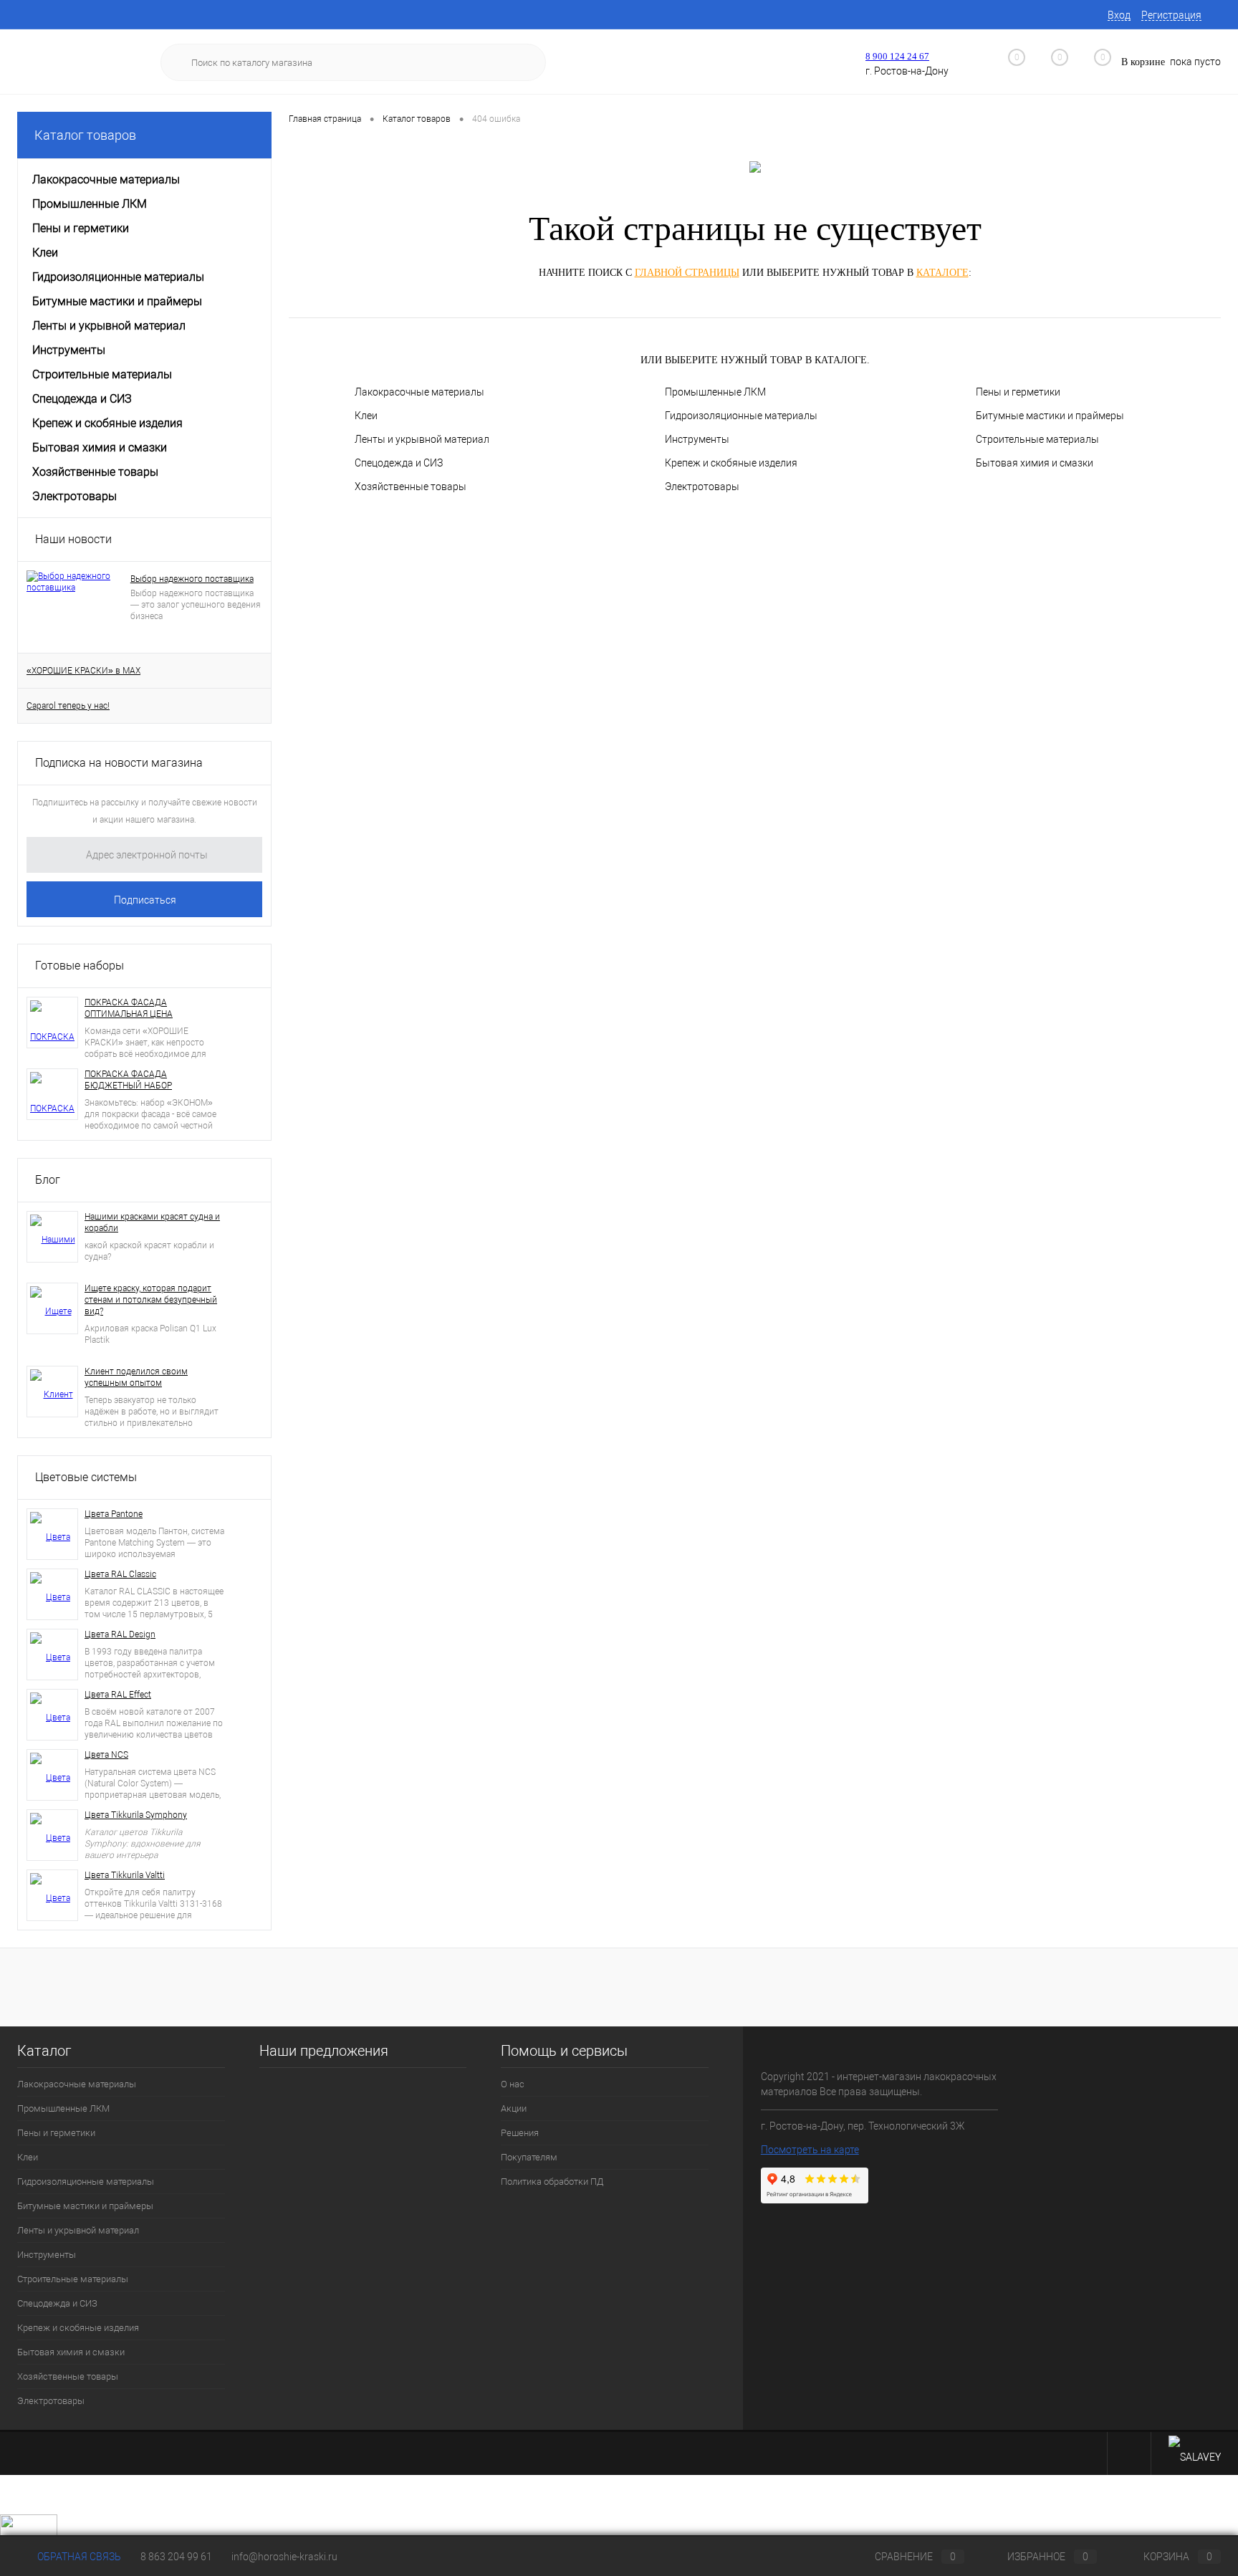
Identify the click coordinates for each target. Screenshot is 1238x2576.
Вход (1119, 15)
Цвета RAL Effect (118, 1695)
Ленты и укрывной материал (422, 439)
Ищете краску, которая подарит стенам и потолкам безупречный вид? (151, 1300)
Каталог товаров (85, 135)
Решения (520, 2133)
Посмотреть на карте (810, 2150)
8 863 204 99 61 (176, 2557)
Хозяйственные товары (411, 487)
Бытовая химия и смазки (1035, 463)
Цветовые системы (86, 1477)
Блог (48, 1180)
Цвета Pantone (114, 1514)
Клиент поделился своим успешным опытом (136, 1377)
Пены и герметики (1018, 392)
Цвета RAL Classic (120, 1574)
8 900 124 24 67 (897, 56)
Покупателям (529, 2157)
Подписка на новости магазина (119, 763)
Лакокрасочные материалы (419, 392)
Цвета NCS (106, 1755)
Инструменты (697, 439)
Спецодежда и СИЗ (399, 463)
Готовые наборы (80, 966)
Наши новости (73, 539)
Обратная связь (78, 2557)
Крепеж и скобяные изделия (731, 463)
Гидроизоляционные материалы (741, 416)
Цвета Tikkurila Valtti (125, 1875)
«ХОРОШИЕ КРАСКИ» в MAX (83, 671)
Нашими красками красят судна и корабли (152, 1222)
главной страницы (687, 273)
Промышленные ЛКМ (715, 392)
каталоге (942, 273)
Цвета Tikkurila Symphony (136, 1815)
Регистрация (1171, 15)
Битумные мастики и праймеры (1050, 416)
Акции (514, 2108)
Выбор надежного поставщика (192, 579)
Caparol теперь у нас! (68, 706)
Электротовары (702, 487)
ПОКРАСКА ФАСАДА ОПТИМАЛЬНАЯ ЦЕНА (129, 1008)
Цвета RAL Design (120, 1634)
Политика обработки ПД (552, 2182)
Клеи (366, 416)
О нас (513, 2084)
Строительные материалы (1037, 439)
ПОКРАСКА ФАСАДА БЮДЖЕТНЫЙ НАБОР (128, 1080)
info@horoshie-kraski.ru (284, 2557)
